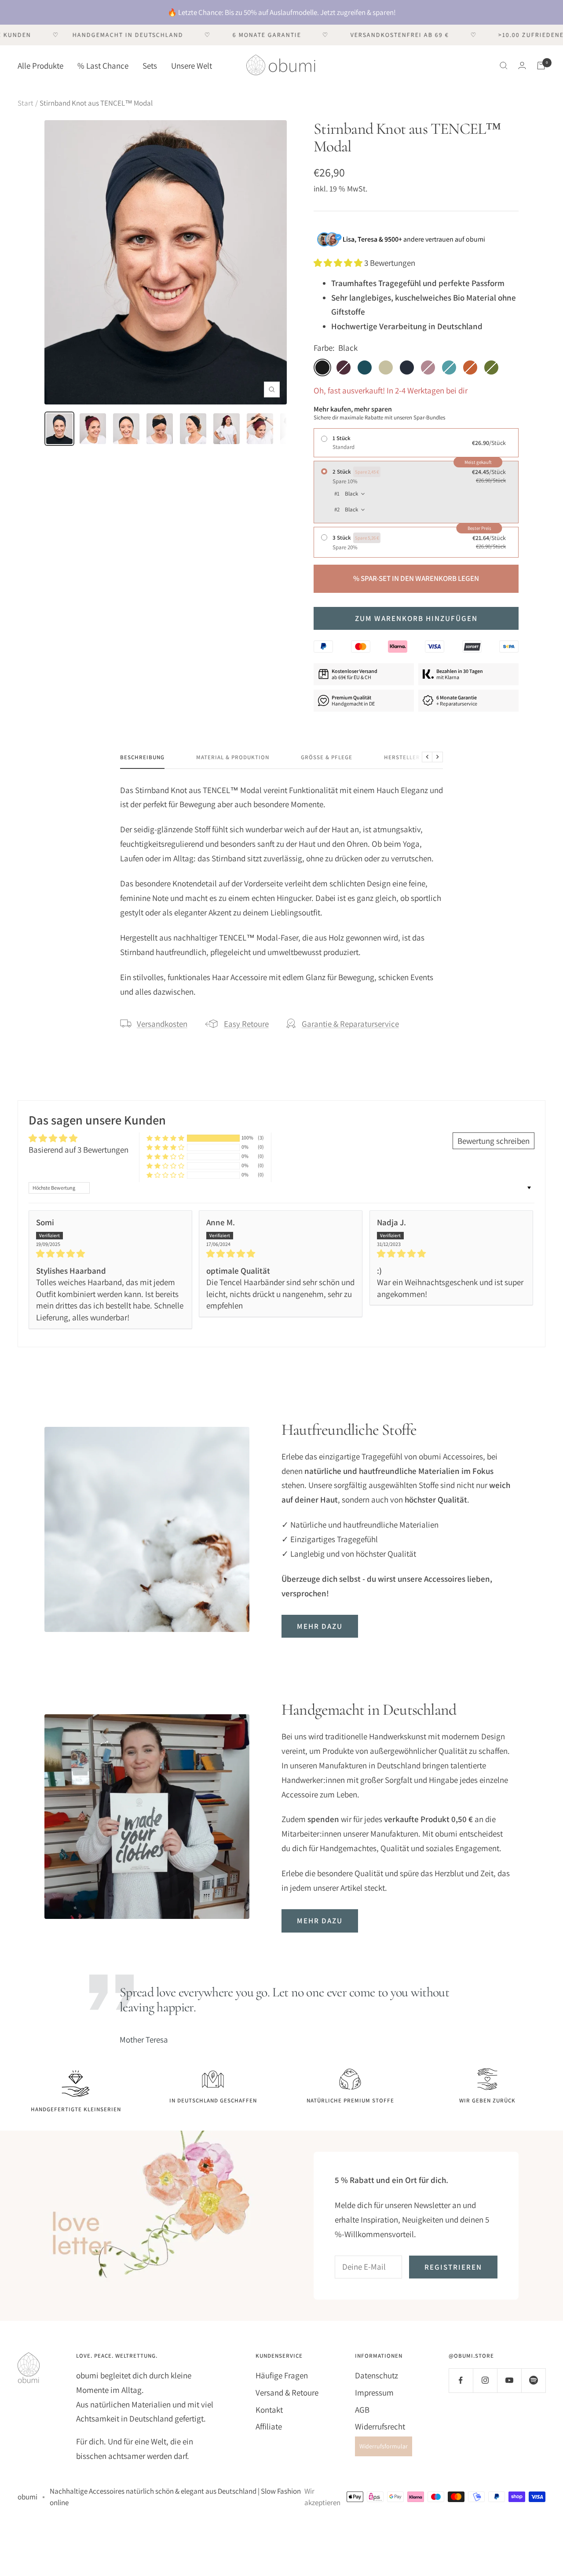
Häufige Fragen (282, 2375)
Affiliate (269, 2426)
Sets (150, 65)
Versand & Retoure (287, 2392)
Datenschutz (377, 2375)
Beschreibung (142, 757)
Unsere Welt (192, 65)
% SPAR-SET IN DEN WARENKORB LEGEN (416, 578)
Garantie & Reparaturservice (350, 1024)
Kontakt (269, 2410)
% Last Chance (103, 65)
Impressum (374, 2392)
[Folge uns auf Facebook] (461, 2380)
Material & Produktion (233, 757)
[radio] (416, 443)
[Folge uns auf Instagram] (485, 2380)
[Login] (522, 65)
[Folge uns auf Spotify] (533, 2380)
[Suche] (504, 66)
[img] (110, 1254)
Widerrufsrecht (380, 2426)
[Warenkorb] (541, 66)
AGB (362, 2410)
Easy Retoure (246, 1024)
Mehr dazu (320, 1626)
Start (26, 103)
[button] (339, 263)
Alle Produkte (40, 65)
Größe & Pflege (327, 757)
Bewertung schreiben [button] (494, 1141)
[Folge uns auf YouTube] (509, 2380)
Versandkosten (162, 1024)
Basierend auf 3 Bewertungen (79, 1150)
